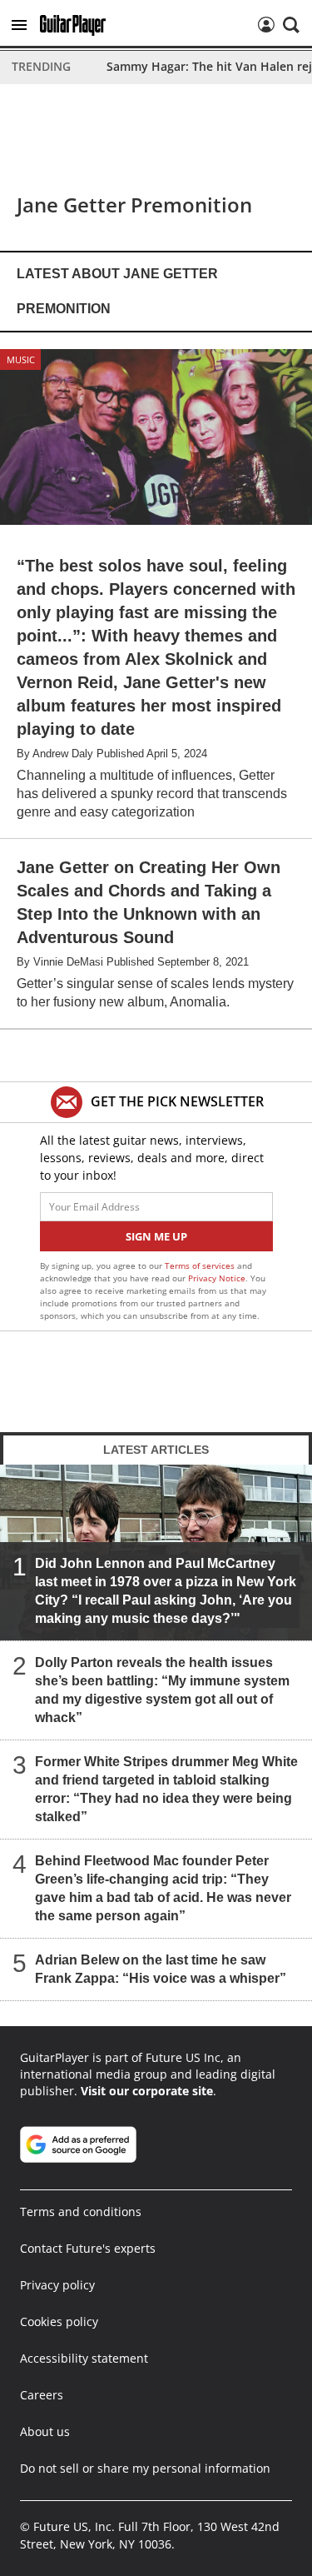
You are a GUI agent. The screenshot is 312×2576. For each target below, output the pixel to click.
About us (45, 2431)
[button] (19, 25)
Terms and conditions (81, 2212)
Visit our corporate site (147, 2091)
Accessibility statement (84, 2358)
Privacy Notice (217, 1278)
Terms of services (201, 1266)
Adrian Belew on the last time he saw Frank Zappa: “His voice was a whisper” (161, 1969)
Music (21, 359)
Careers (42, 2395)
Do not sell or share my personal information (145, 2468)
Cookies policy (59, 2321)
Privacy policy (57, 2285)
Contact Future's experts (88, 2248)
